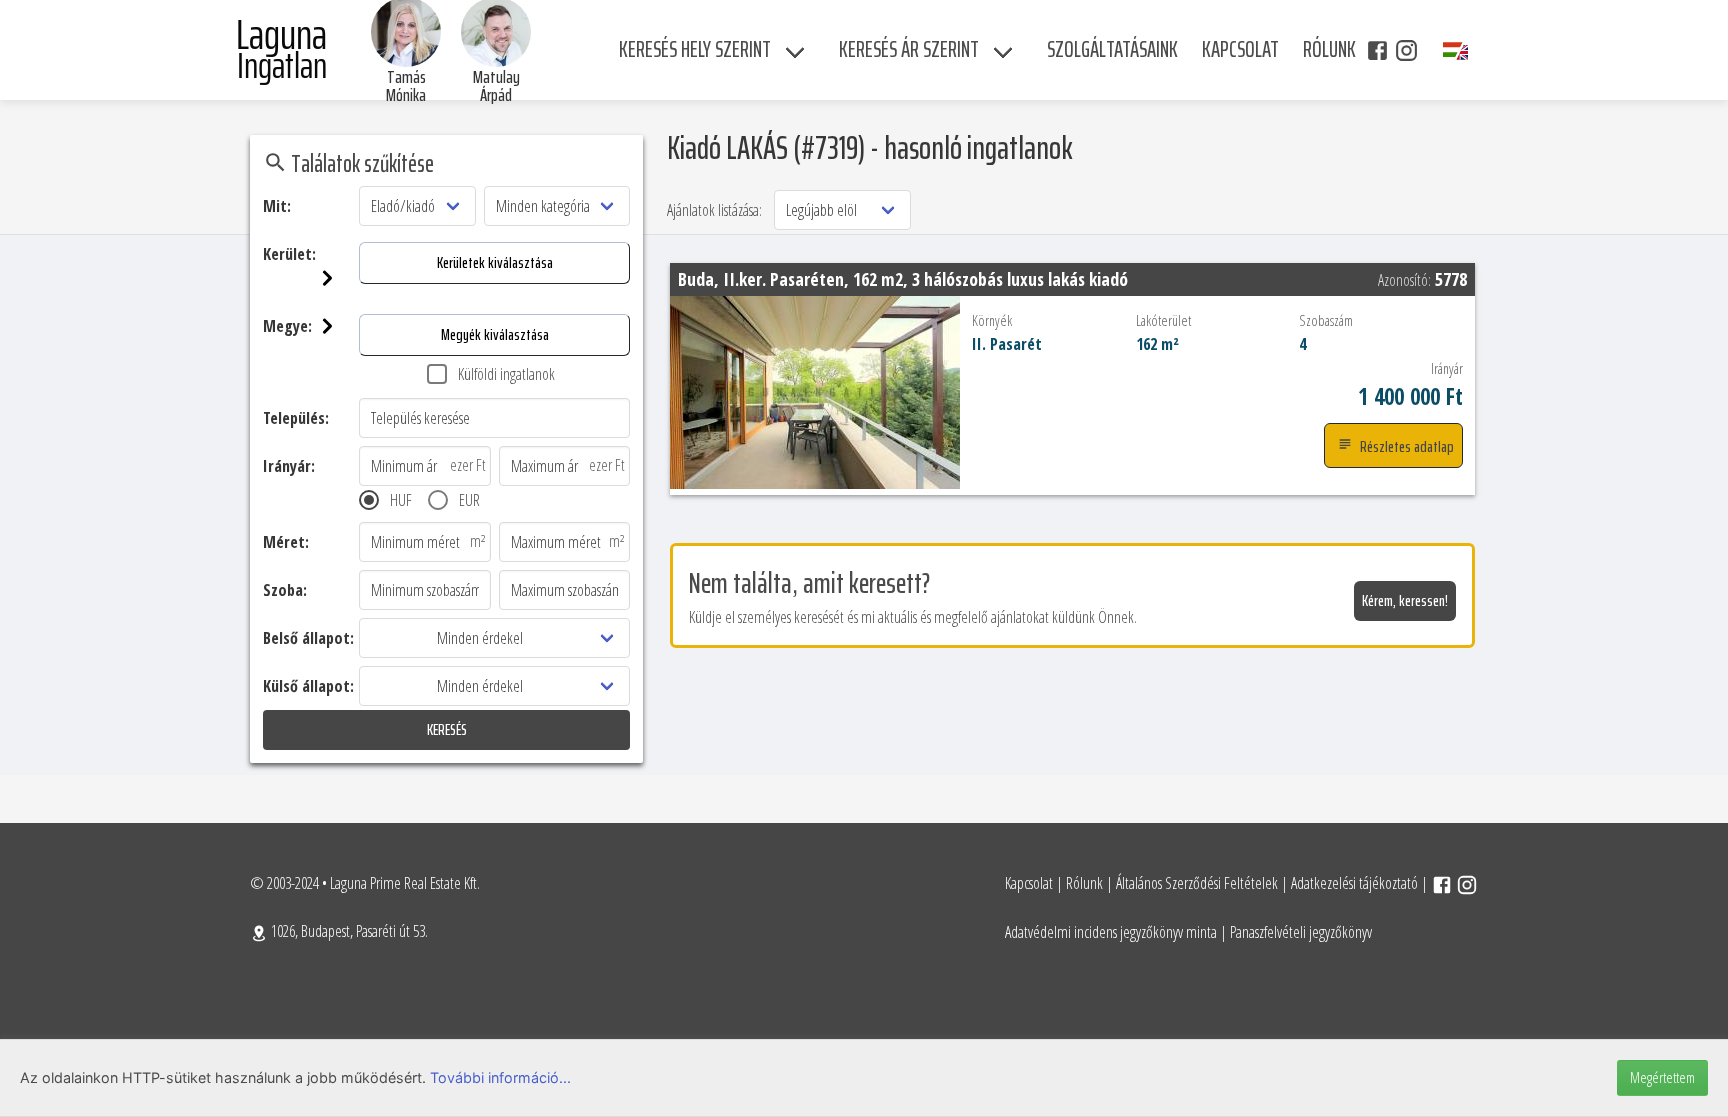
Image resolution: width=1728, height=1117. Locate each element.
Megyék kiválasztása (495, 334)
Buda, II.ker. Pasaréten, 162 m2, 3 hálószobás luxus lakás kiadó (903, 279)
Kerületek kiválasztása (495, 262)
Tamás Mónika (406, 86)
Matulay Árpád (496, 86)
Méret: (286, 542)
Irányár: (289, 466)
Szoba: (285, 590)
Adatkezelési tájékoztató (1354, 883)
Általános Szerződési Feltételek (1197, 883)
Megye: (287, 326)
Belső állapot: (308, 638)
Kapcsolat (1029, 883)
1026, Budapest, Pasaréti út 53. (348, 931)
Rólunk (1084, 883)
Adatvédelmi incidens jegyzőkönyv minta (1111, 932)
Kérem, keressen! (1405, 600)
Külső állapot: (308, 686)
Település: (296, 418)
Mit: (277, 206)
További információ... (500, 1077)
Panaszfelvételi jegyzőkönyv (1301, 932)
